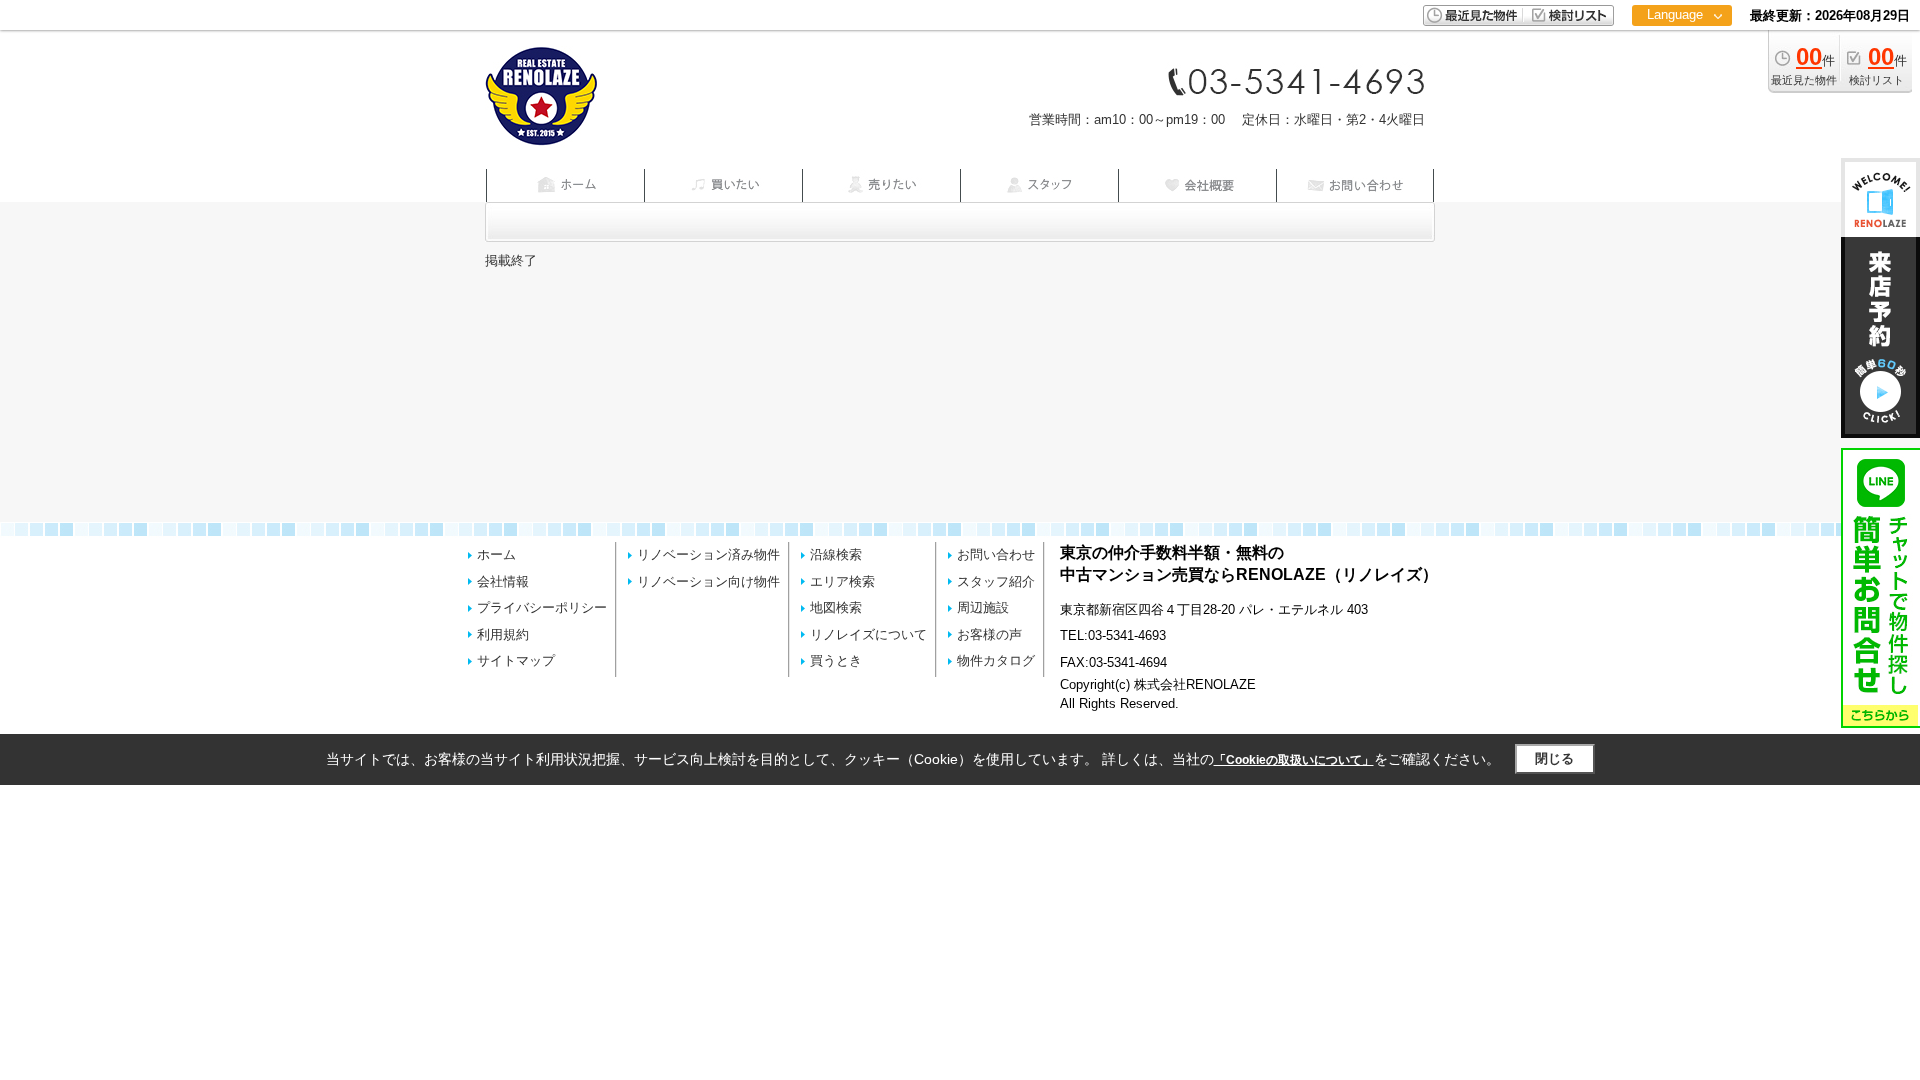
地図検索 (836, 607)
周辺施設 (983, 607)
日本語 (1681, 56)
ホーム (496, 554)
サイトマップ (516, 660)
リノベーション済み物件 (708, 554)
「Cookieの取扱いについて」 (1294, 760)
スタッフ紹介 (996, 581)
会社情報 (503, 581)
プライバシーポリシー (542, 607)
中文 (1675, 79)
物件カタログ (996, 660)
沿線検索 (836, 554)
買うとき (836, 660)
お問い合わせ (996, 554)
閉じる (1554, 758)
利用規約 (503, 634)
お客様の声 (989, 634)
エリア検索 (842, 581)
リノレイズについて (868, 634)
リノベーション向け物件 (708, 581)
